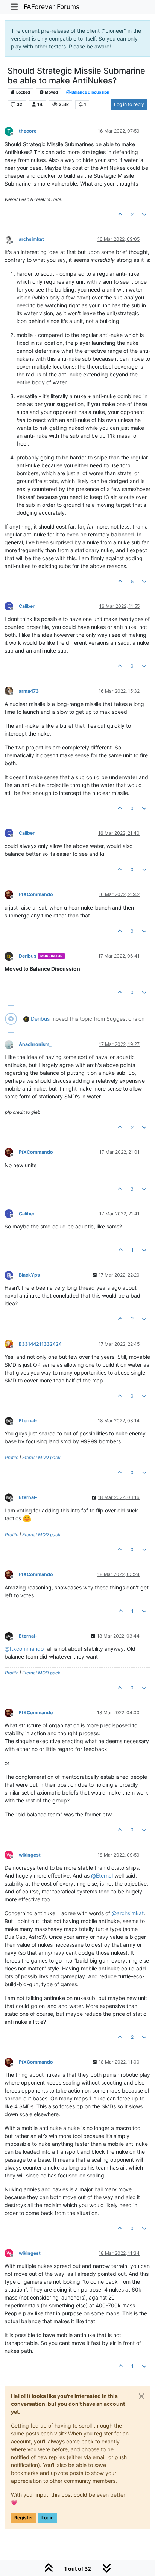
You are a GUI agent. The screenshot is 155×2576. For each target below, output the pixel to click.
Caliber (27, 606)
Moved (51, 92)
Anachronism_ (35, 1044)
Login (47, 2518)
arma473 (29, 691)
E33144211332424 (40, 1344)
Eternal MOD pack (41, 1457)
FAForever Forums (52, 7)
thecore (28, 131)
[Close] (141, 2396)
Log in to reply (129, 104)
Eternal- (28, 1421)
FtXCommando (36, 894)
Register (24, 2518)
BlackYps (29, 1275)
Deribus (28, 956)
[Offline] (12, 239)
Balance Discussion (90, 92)
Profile (12, 1457)
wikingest (30, 1855)
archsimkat (31, 239)
